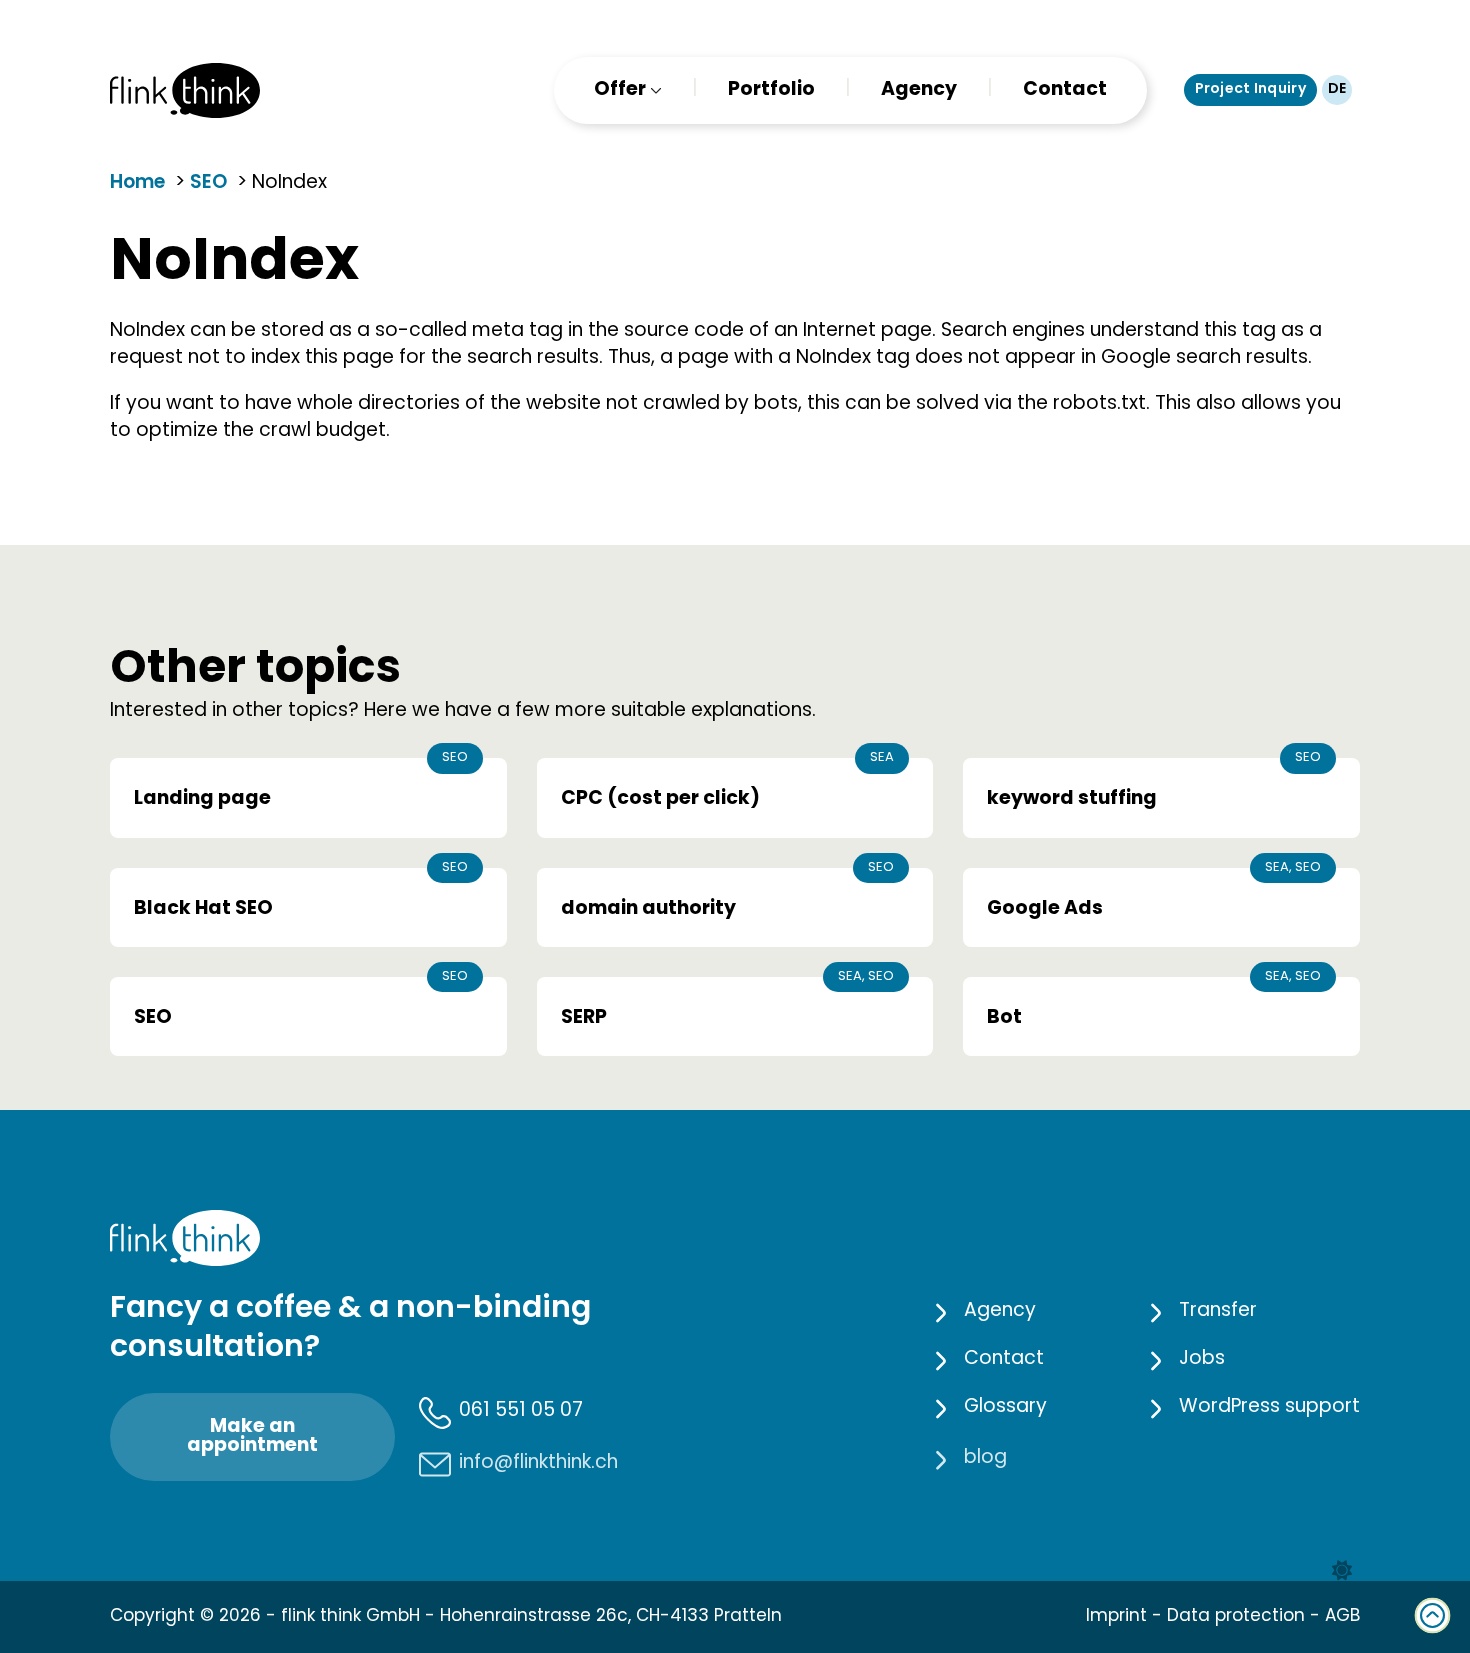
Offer (620, 90)
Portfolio (771, 90)
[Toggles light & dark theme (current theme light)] (1342, 1571)
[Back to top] (1432, 1615)
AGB (1342, 1617)
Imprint (1116, 1617)
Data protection (1236, 1617)
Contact (1065, 90)
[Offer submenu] (654, 90)
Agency (919, 90)
